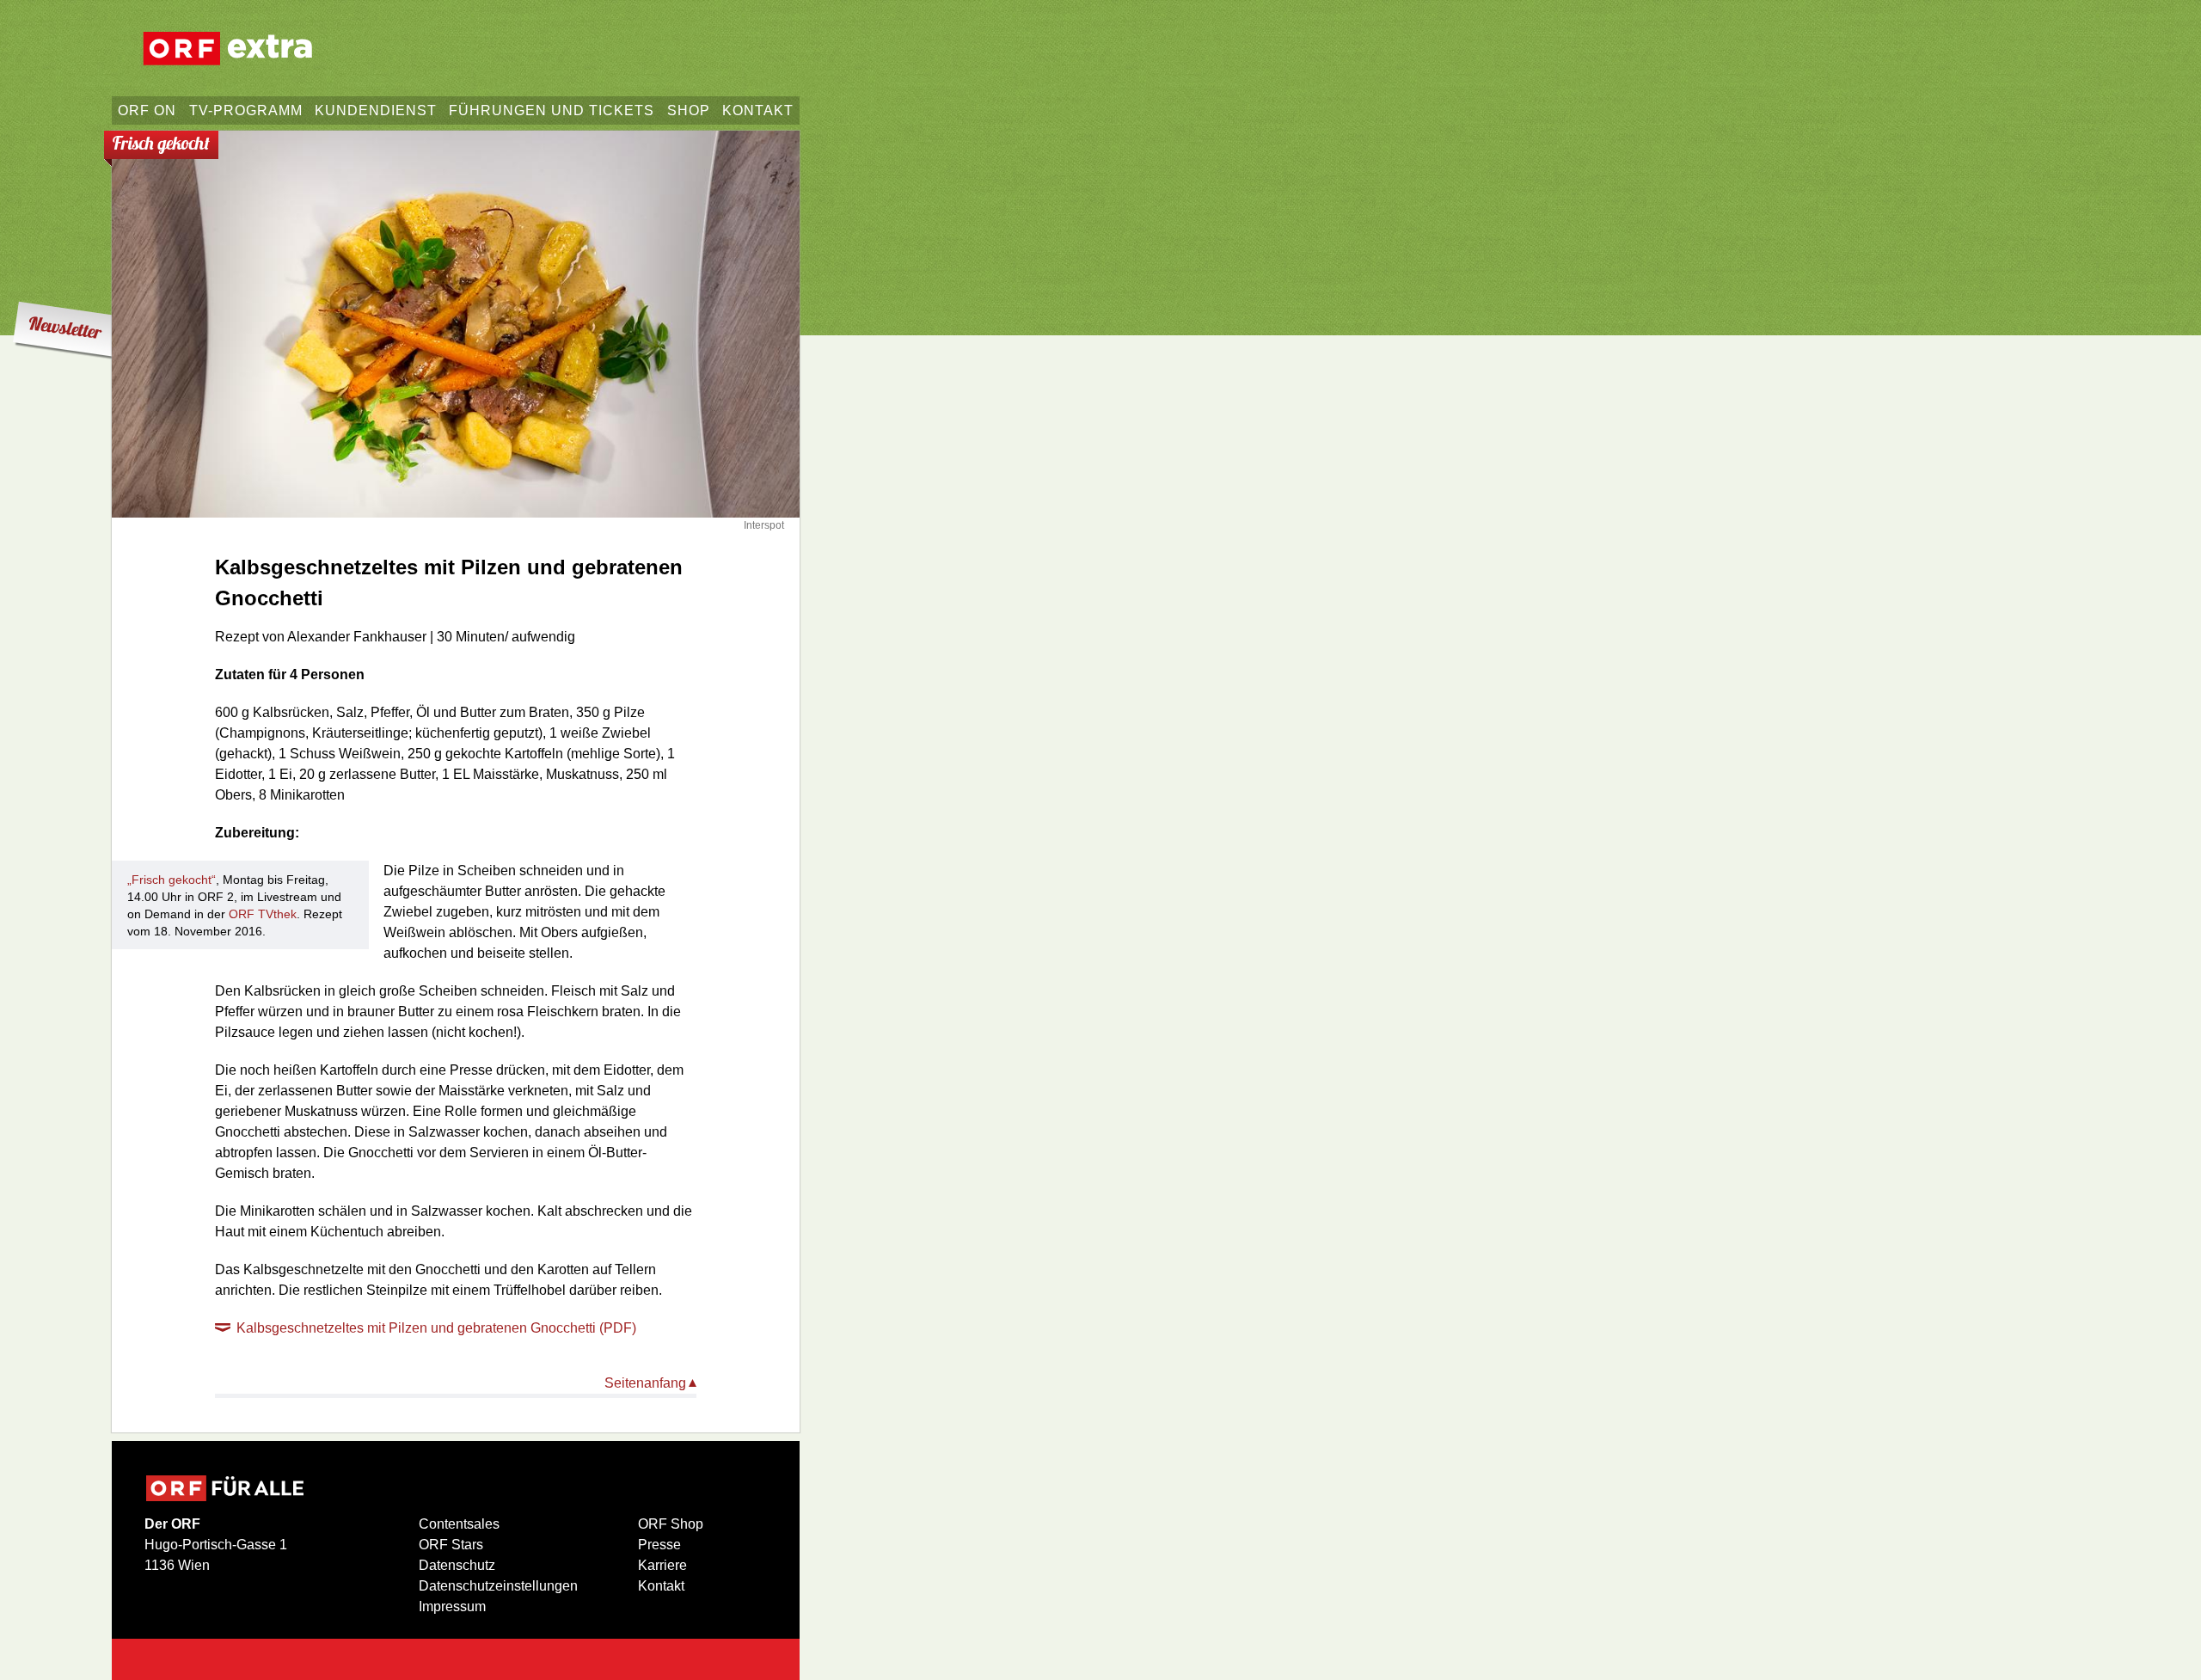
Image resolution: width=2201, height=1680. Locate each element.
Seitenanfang (645, 1383)
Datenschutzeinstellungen (498, 1586)
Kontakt (661, 1586)
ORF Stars (451, 1545)
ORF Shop (671, 1524)
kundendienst (376, 110)
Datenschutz (457, 1565)
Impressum (452, 1606)
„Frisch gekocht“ (172, 880)
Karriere (662, 1565)
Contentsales (459, 1524)
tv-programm (246, 110)
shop (689, 110)
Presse (659, 1545)
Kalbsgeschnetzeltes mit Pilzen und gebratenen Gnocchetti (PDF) (436, 1328)
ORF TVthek (263, 914)
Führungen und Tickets (552, 110)
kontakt (758, 110)
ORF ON (147, 110)
